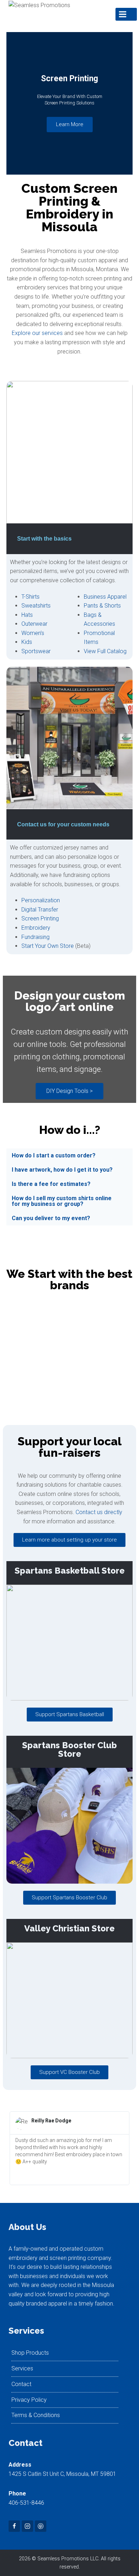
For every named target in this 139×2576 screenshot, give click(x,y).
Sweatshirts (36, 606)
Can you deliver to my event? (51, 1218)
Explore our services (37, 333)
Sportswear (36, 651)
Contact (21, 2384)
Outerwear (34, 624)
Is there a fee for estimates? (51, 1184)
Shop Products (30, 2353)
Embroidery (36, 928)
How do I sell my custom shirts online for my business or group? (62, 1201)
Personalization (41, 900)
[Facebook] (14, 2526)
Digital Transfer (40, 910)
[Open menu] (126, 14)
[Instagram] (27, 2526)
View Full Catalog (105, 651)
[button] (13, 104)
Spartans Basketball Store (70, 1571)
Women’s (33, 633)
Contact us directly (99, 1512)
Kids (27, 642)
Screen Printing (40, 918)
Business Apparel (105, 597)
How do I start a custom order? (54, 1155)
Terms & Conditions (36, 2415)
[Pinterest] (41, 2526)
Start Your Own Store (48, 946)
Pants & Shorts (102, 606)
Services (22, 2368)
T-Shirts (30, 597)
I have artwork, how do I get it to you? (62, 1170)
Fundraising (35, 937)
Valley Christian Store (69, 1928)
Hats (27, 615)
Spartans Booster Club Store (69, 1749)
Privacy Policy (29, 2400)
